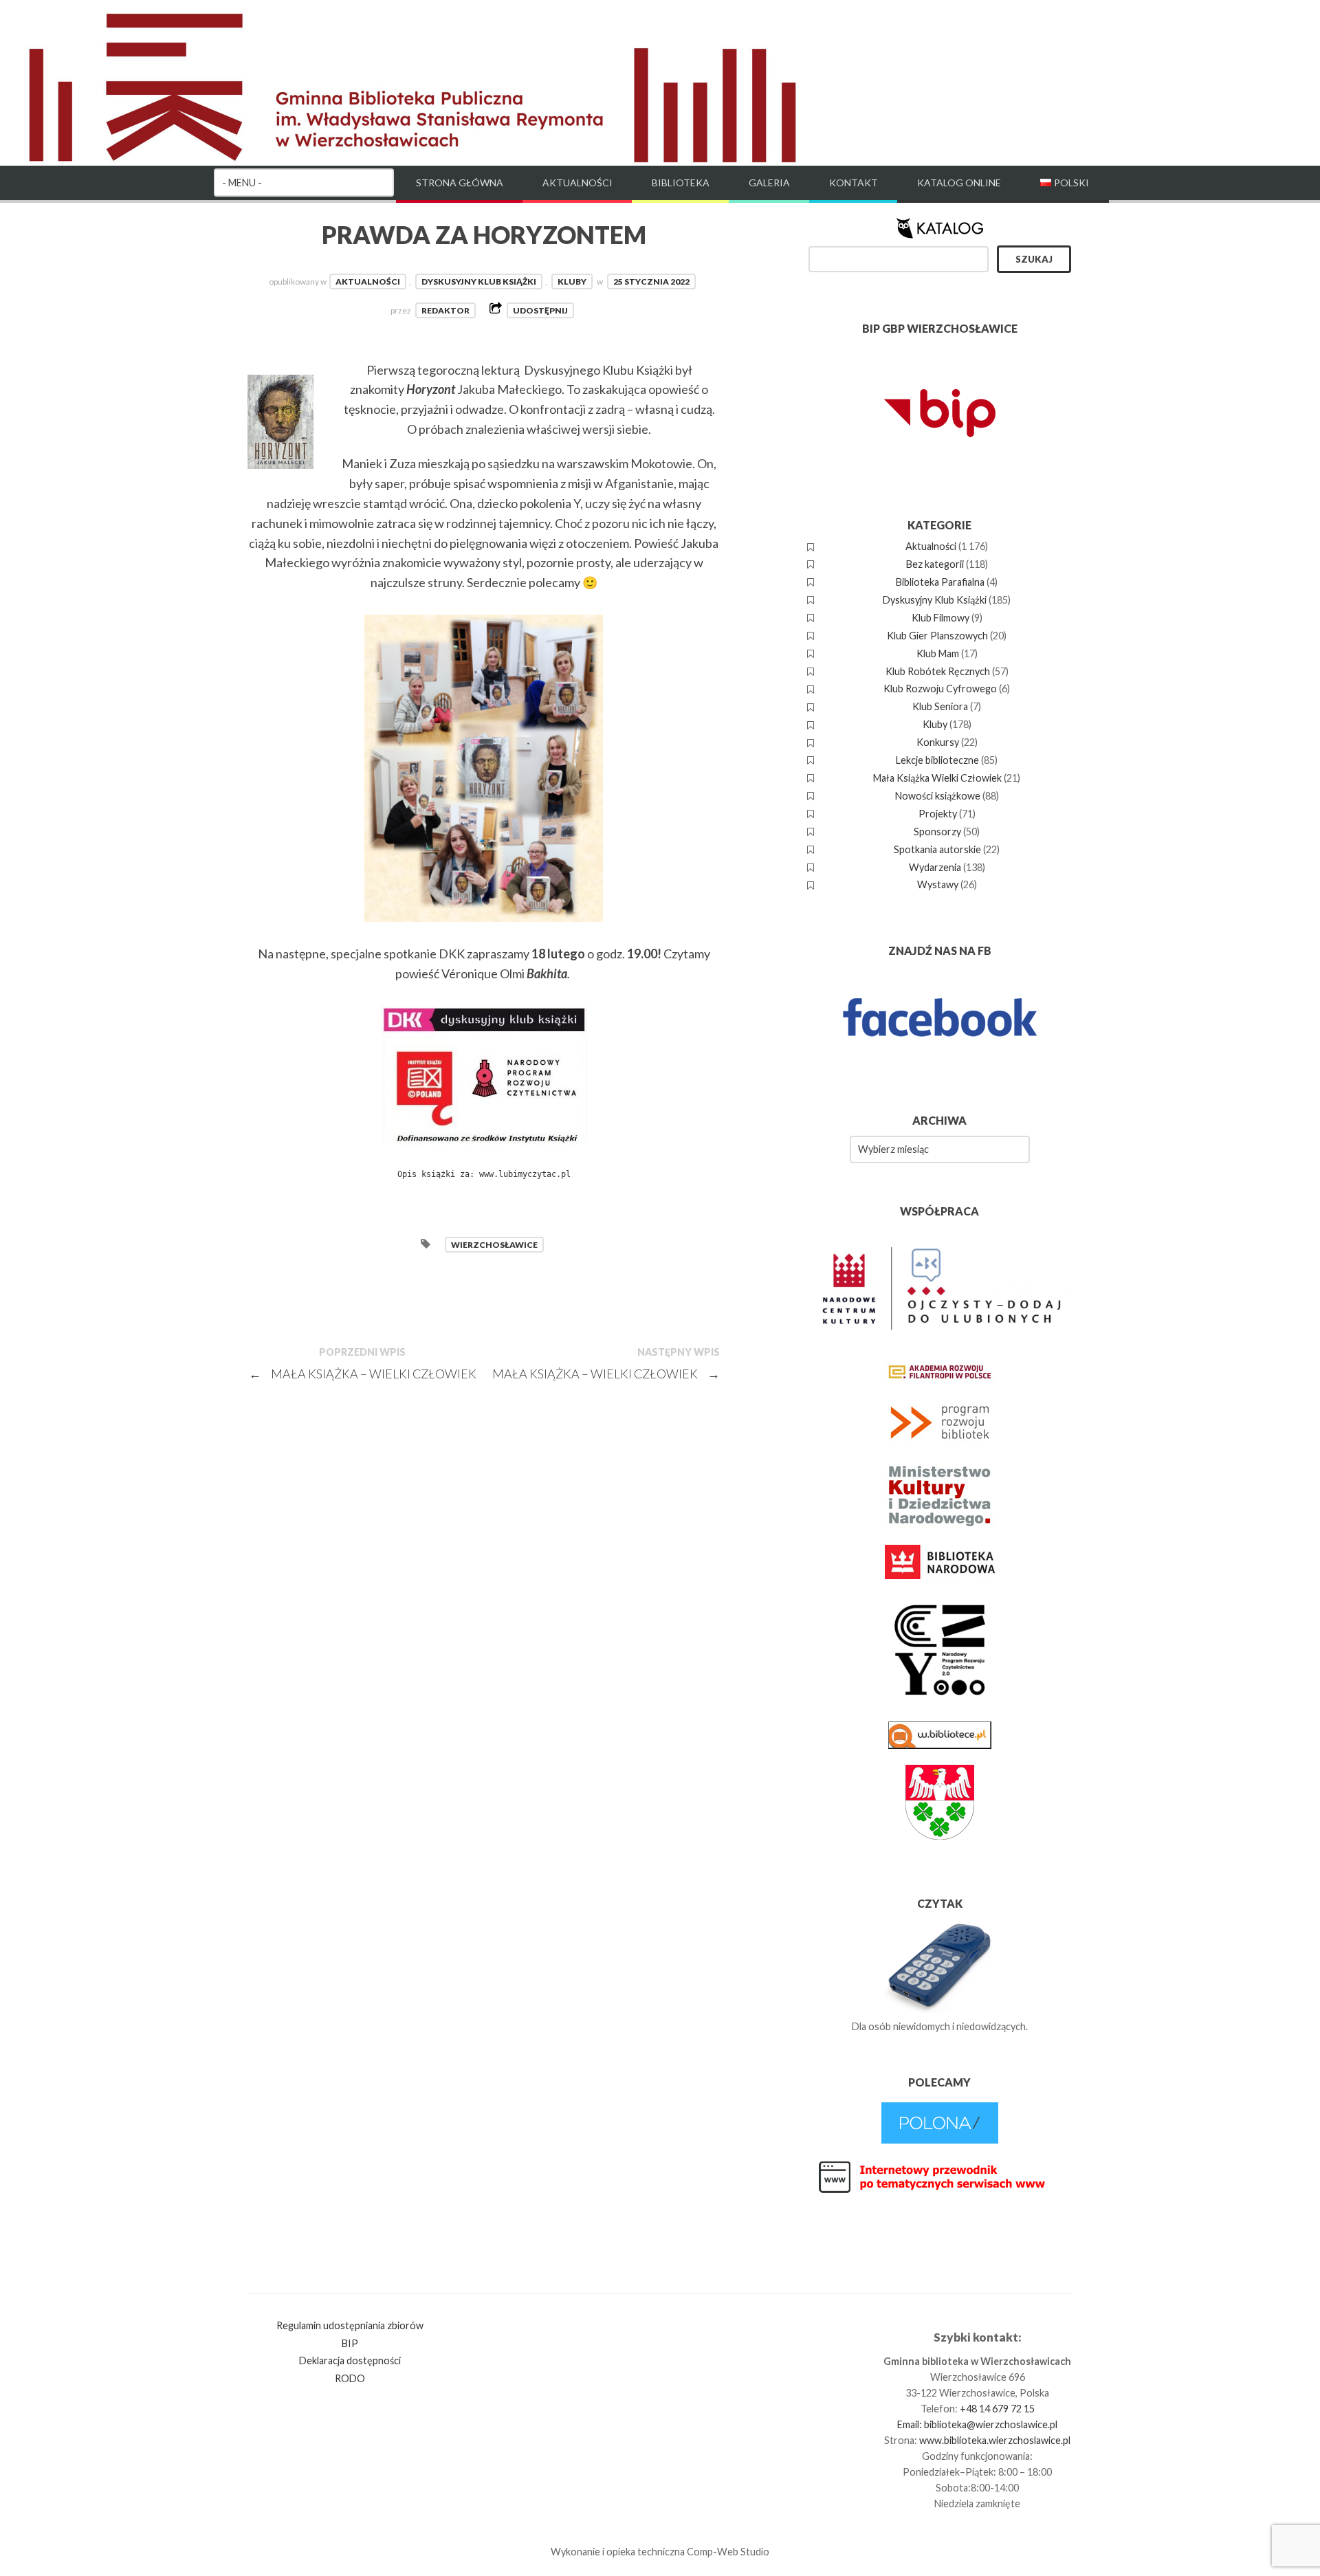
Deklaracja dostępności (350, 2360)
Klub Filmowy (940, 618)
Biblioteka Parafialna (940, 582)
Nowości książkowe (938, 796)
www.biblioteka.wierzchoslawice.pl (995, 2440)
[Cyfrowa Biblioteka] (940, 2140)
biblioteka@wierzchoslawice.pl (991, 2424)
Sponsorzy (937, 832)
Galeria (769, 183)
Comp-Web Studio (728, 2552)
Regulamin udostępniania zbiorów (350, 2325)
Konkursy (938, 742)
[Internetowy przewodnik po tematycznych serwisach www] (940, 2191)
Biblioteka (681, 183)
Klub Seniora (940, 706)
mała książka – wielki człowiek (606, 1374)
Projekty (938, 814)
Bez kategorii (935, 564)
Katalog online (959, 183)
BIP (350, 2343)
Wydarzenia (935, 867)
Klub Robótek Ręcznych (938, 671)
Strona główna (460, 183)
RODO (350, 2378)
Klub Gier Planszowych (937, 636)
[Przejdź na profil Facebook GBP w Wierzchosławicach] (940, 1065)
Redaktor (445, 310)
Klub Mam (938, 653)
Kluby (572, 282)
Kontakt (854, 183)
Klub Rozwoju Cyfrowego (940, 689)
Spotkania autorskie (937, 849)
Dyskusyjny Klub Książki (479, 282)
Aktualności (577, 183)
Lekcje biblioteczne (937, 760)
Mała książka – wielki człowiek (363, 1374)
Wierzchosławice (494, 1245)
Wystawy (938, 884)
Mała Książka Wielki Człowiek (937, 778)
